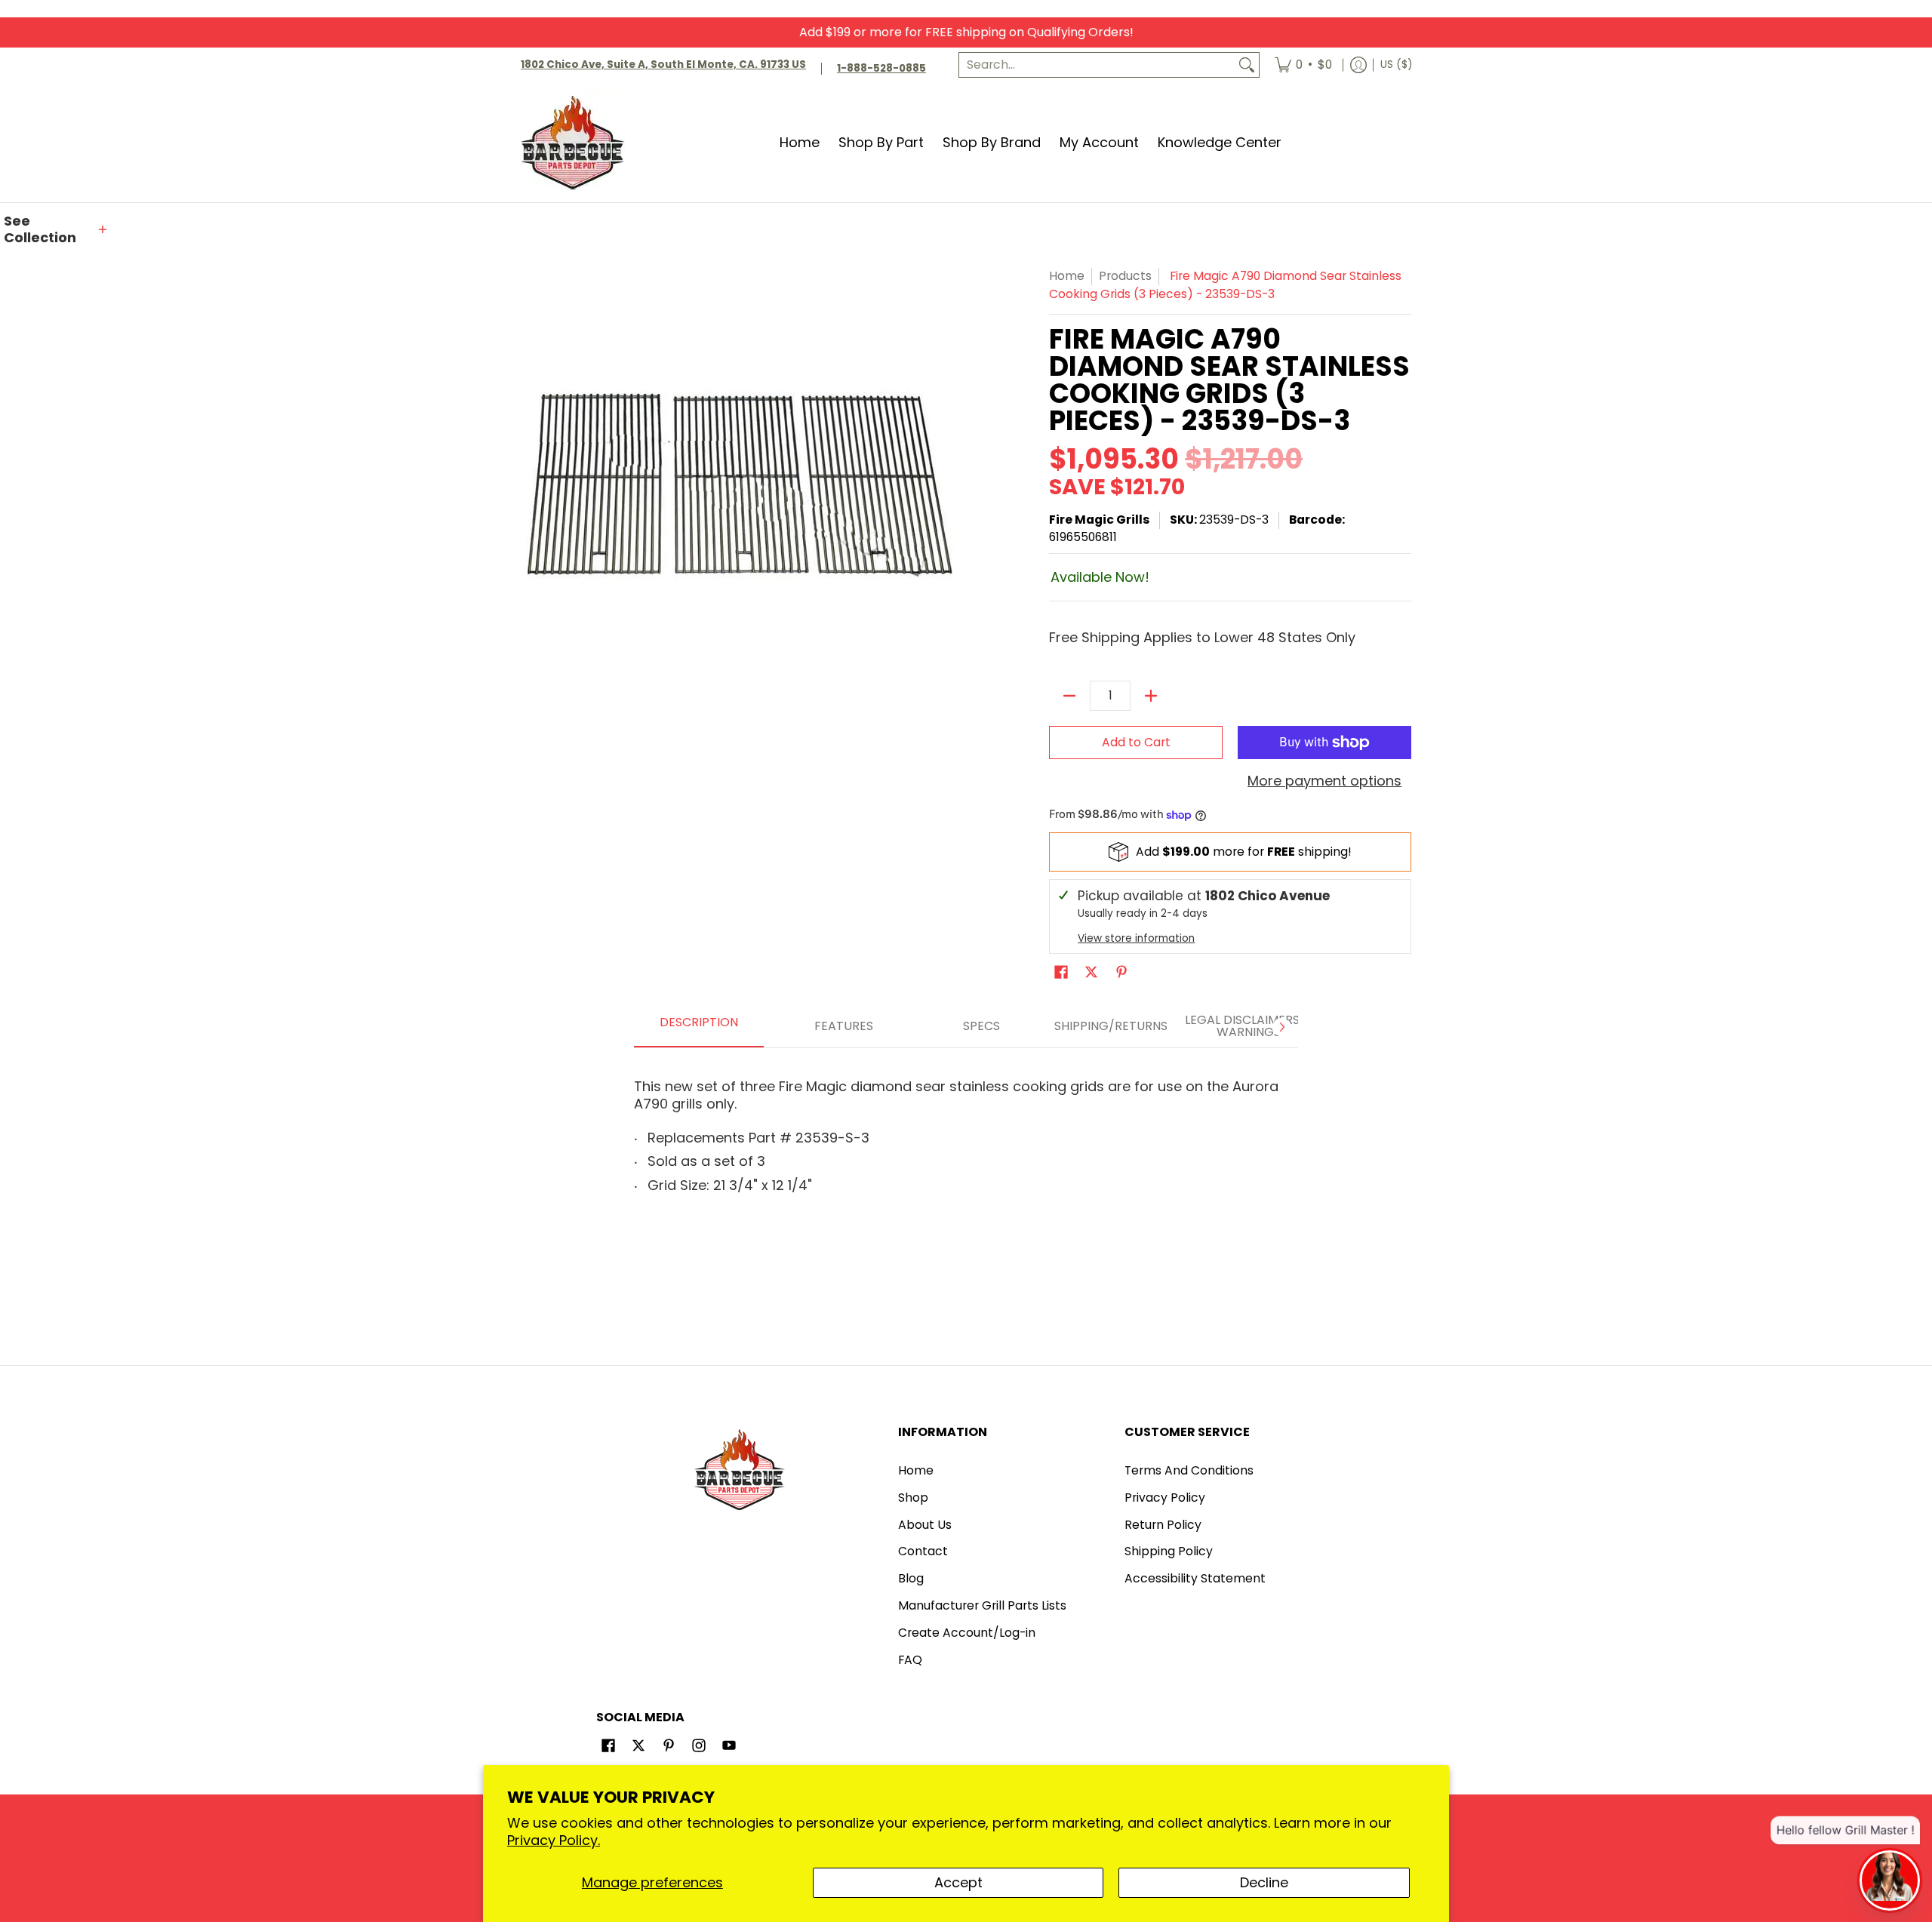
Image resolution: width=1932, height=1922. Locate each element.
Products (1125, 276)
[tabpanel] (966, 1131)
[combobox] (1097, 65)
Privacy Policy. (554, 1840)
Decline (1264, 1882)
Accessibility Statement (1195, 1578)
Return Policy (1163, 1525)
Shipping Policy (1169, 1551)
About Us (925, 1525)
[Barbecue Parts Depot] (577, 142)
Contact (923, 1551)
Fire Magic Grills (1099, 520)
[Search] (1247, 65)
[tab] (699, 1027)
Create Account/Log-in (967, 1633)
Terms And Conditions (1189, 1470)
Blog (911, 1578)
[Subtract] (1069, 696)
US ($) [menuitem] (1396, 65)
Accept (958, 1882)
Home (1067, 276)
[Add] (1151, 696)
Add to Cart (1136, 742)
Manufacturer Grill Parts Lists (982, 1605)
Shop (913, 1498)
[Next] (1281, 1027)
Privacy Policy (1165, 1498)
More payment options (1324, 781)
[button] (57, 230)
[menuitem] (1303, 65)
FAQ (910, 1660)
